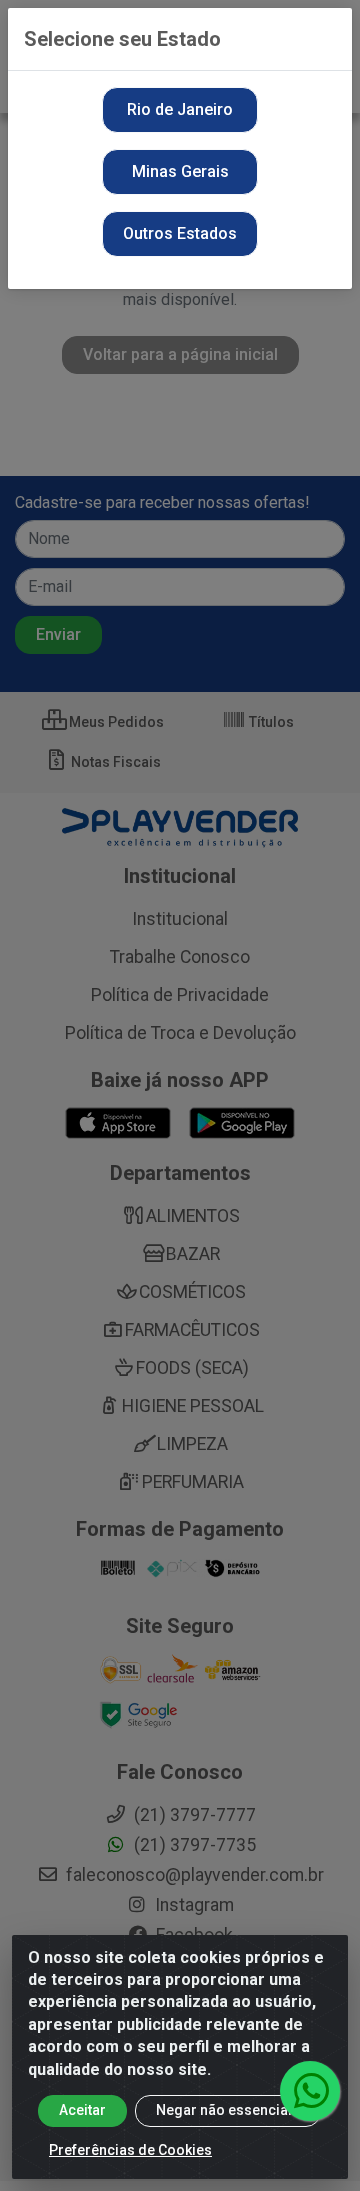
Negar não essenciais (228, 2110)
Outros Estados (180, 233)
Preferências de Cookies (130, 2150)
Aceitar (82, 2110)
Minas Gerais (180, 171)
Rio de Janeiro (180, 109)
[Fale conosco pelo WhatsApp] (310, 2091)
